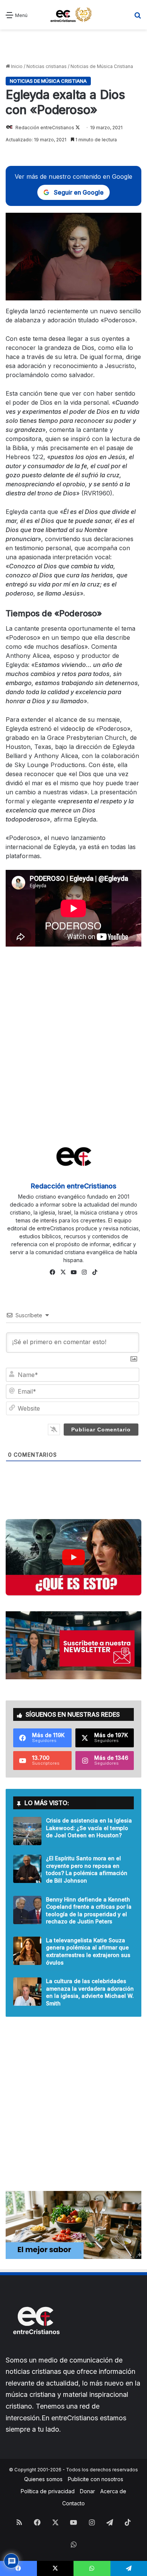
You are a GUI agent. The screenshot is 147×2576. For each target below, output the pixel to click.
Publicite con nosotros (96, 2479)
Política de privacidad (48, 2491)
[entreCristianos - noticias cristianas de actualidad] (73, 15)
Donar (87, 2491)
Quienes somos (43, 2479)
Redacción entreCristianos (45, 128)
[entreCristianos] (36, 2351)
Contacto (73, 2503)
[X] (63, 1272)
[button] (73, 1557)
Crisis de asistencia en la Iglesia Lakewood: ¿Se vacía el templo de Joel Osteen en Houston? (89, 1828)
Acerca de (113, 2491)
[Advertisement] (73, 46)
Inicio (16, 66)
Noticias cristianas (47, 66)
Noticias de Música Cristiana (102, 66)
